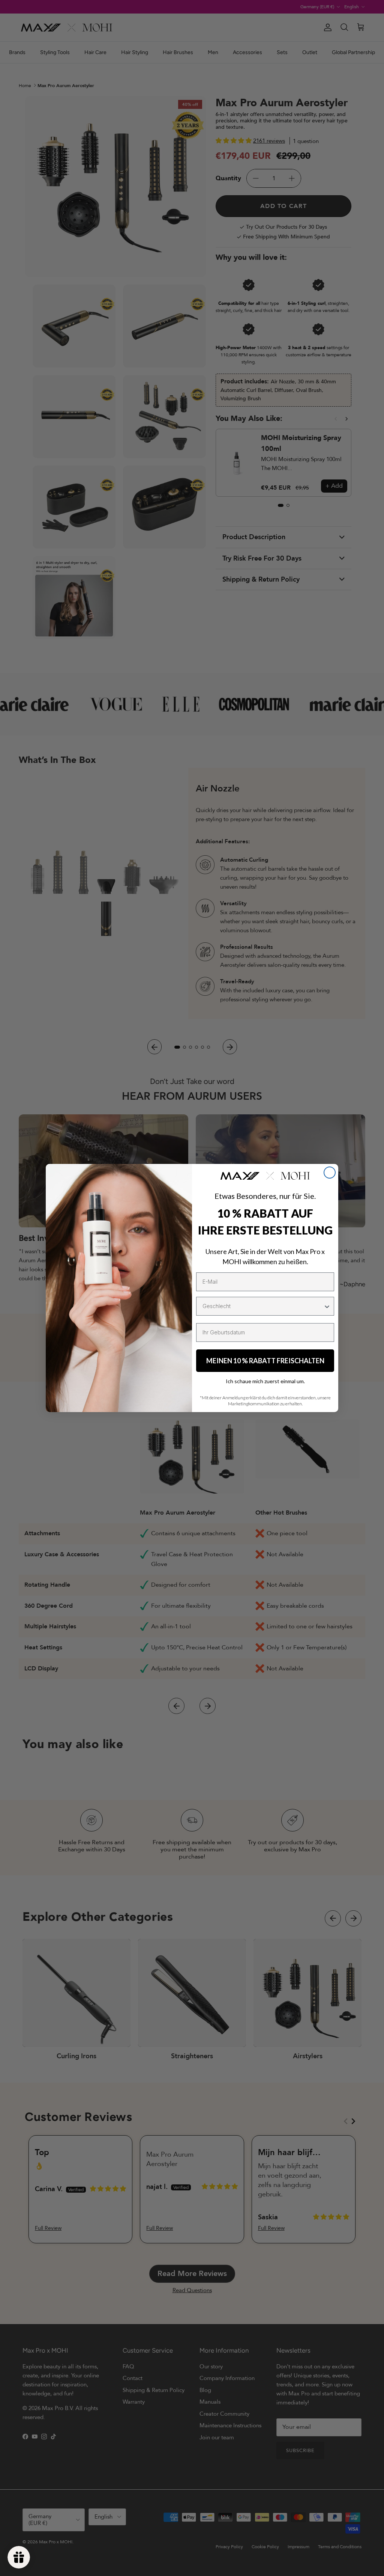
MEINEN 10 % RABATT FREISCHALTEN (265, 1361)
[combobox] (263, 1306)
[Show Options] (327, 1306)
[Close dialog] (330, 1173)
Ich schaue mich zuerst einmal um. (265, 1381)
